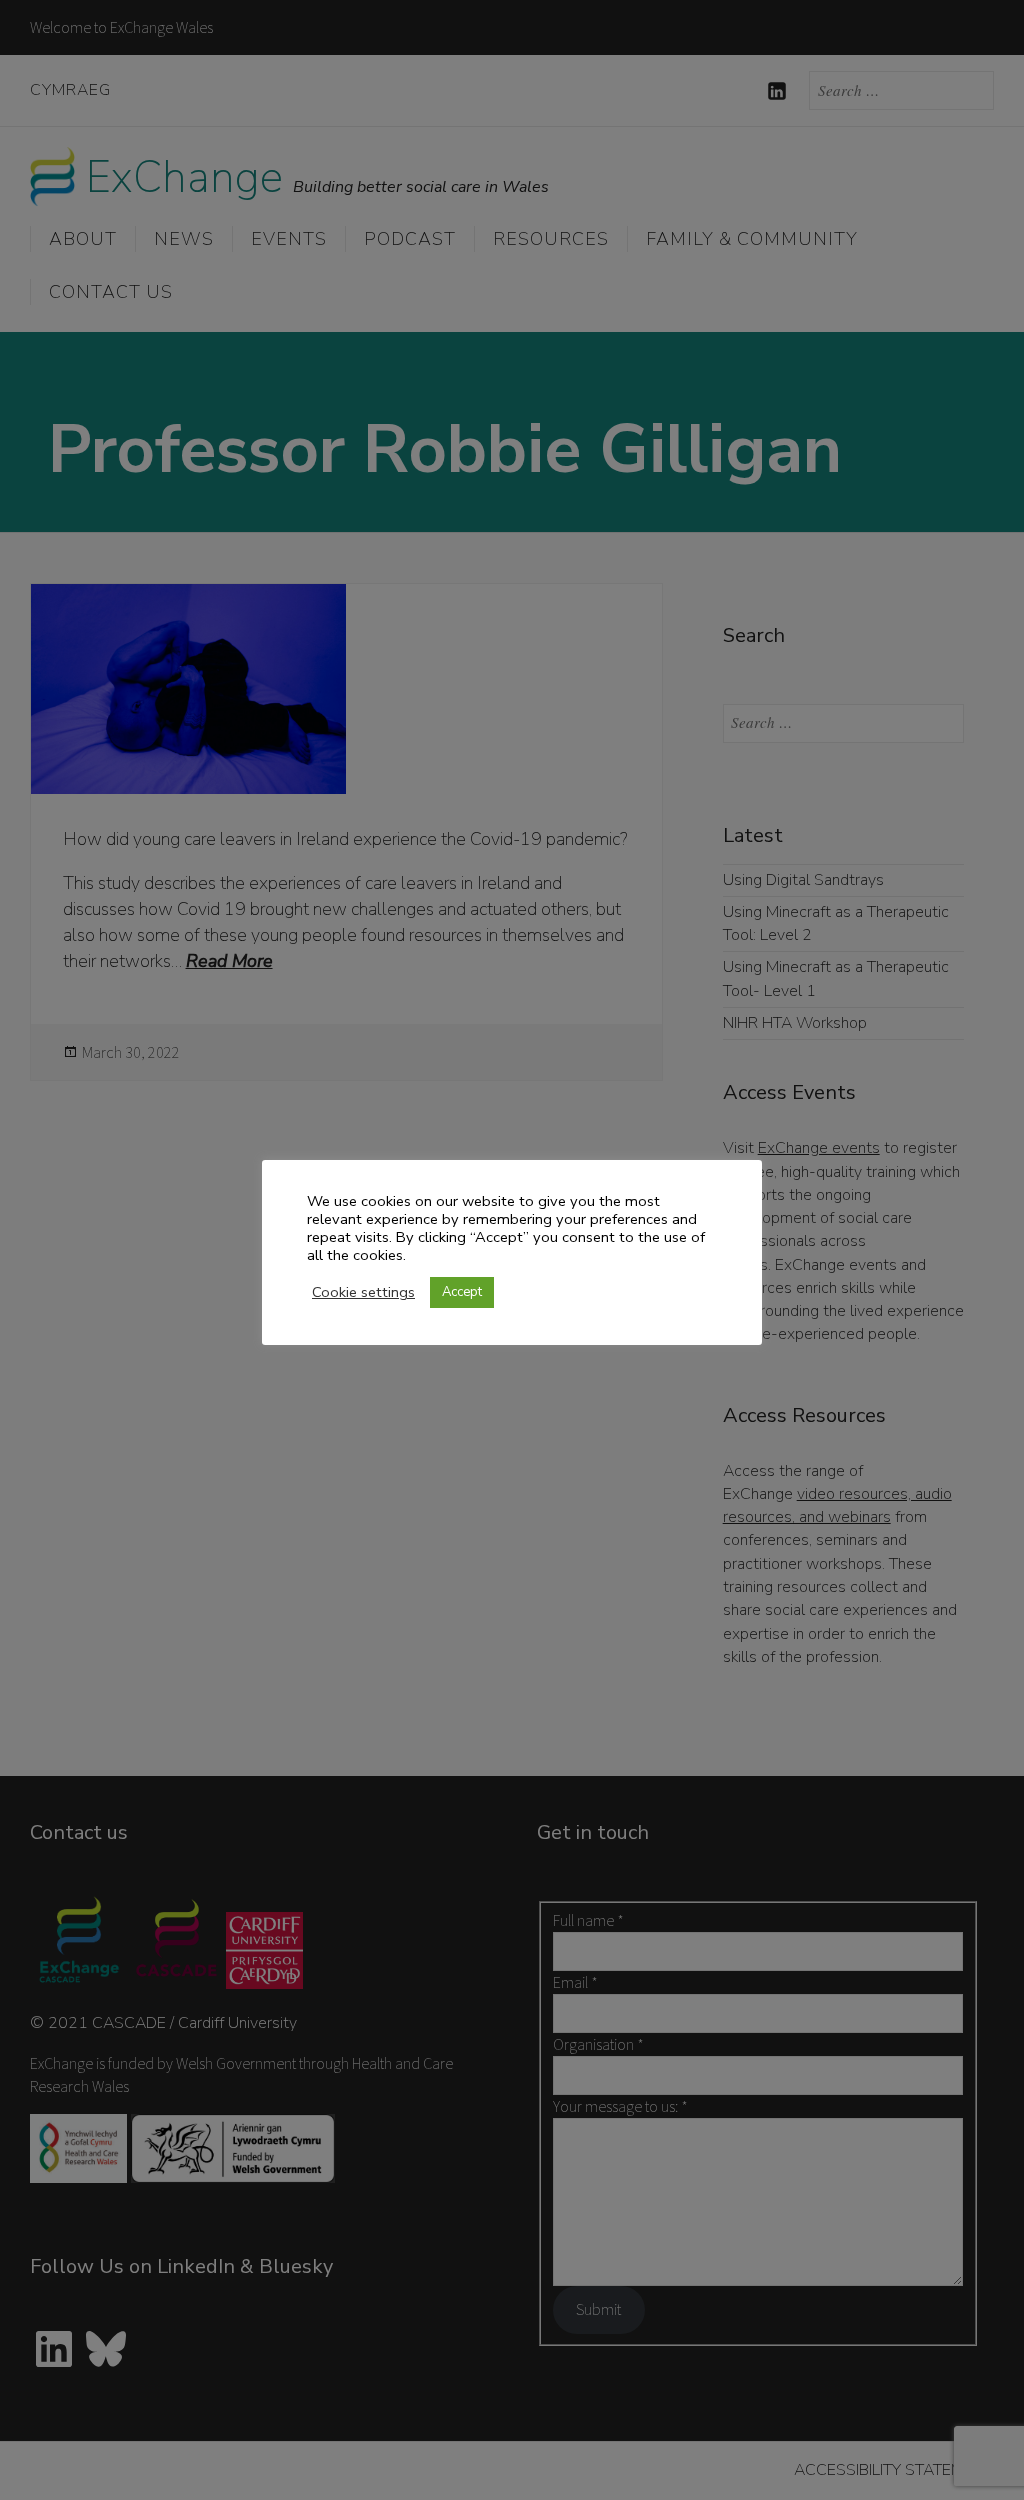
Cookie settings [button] (363, 1292)
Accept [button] (462, 1292)
